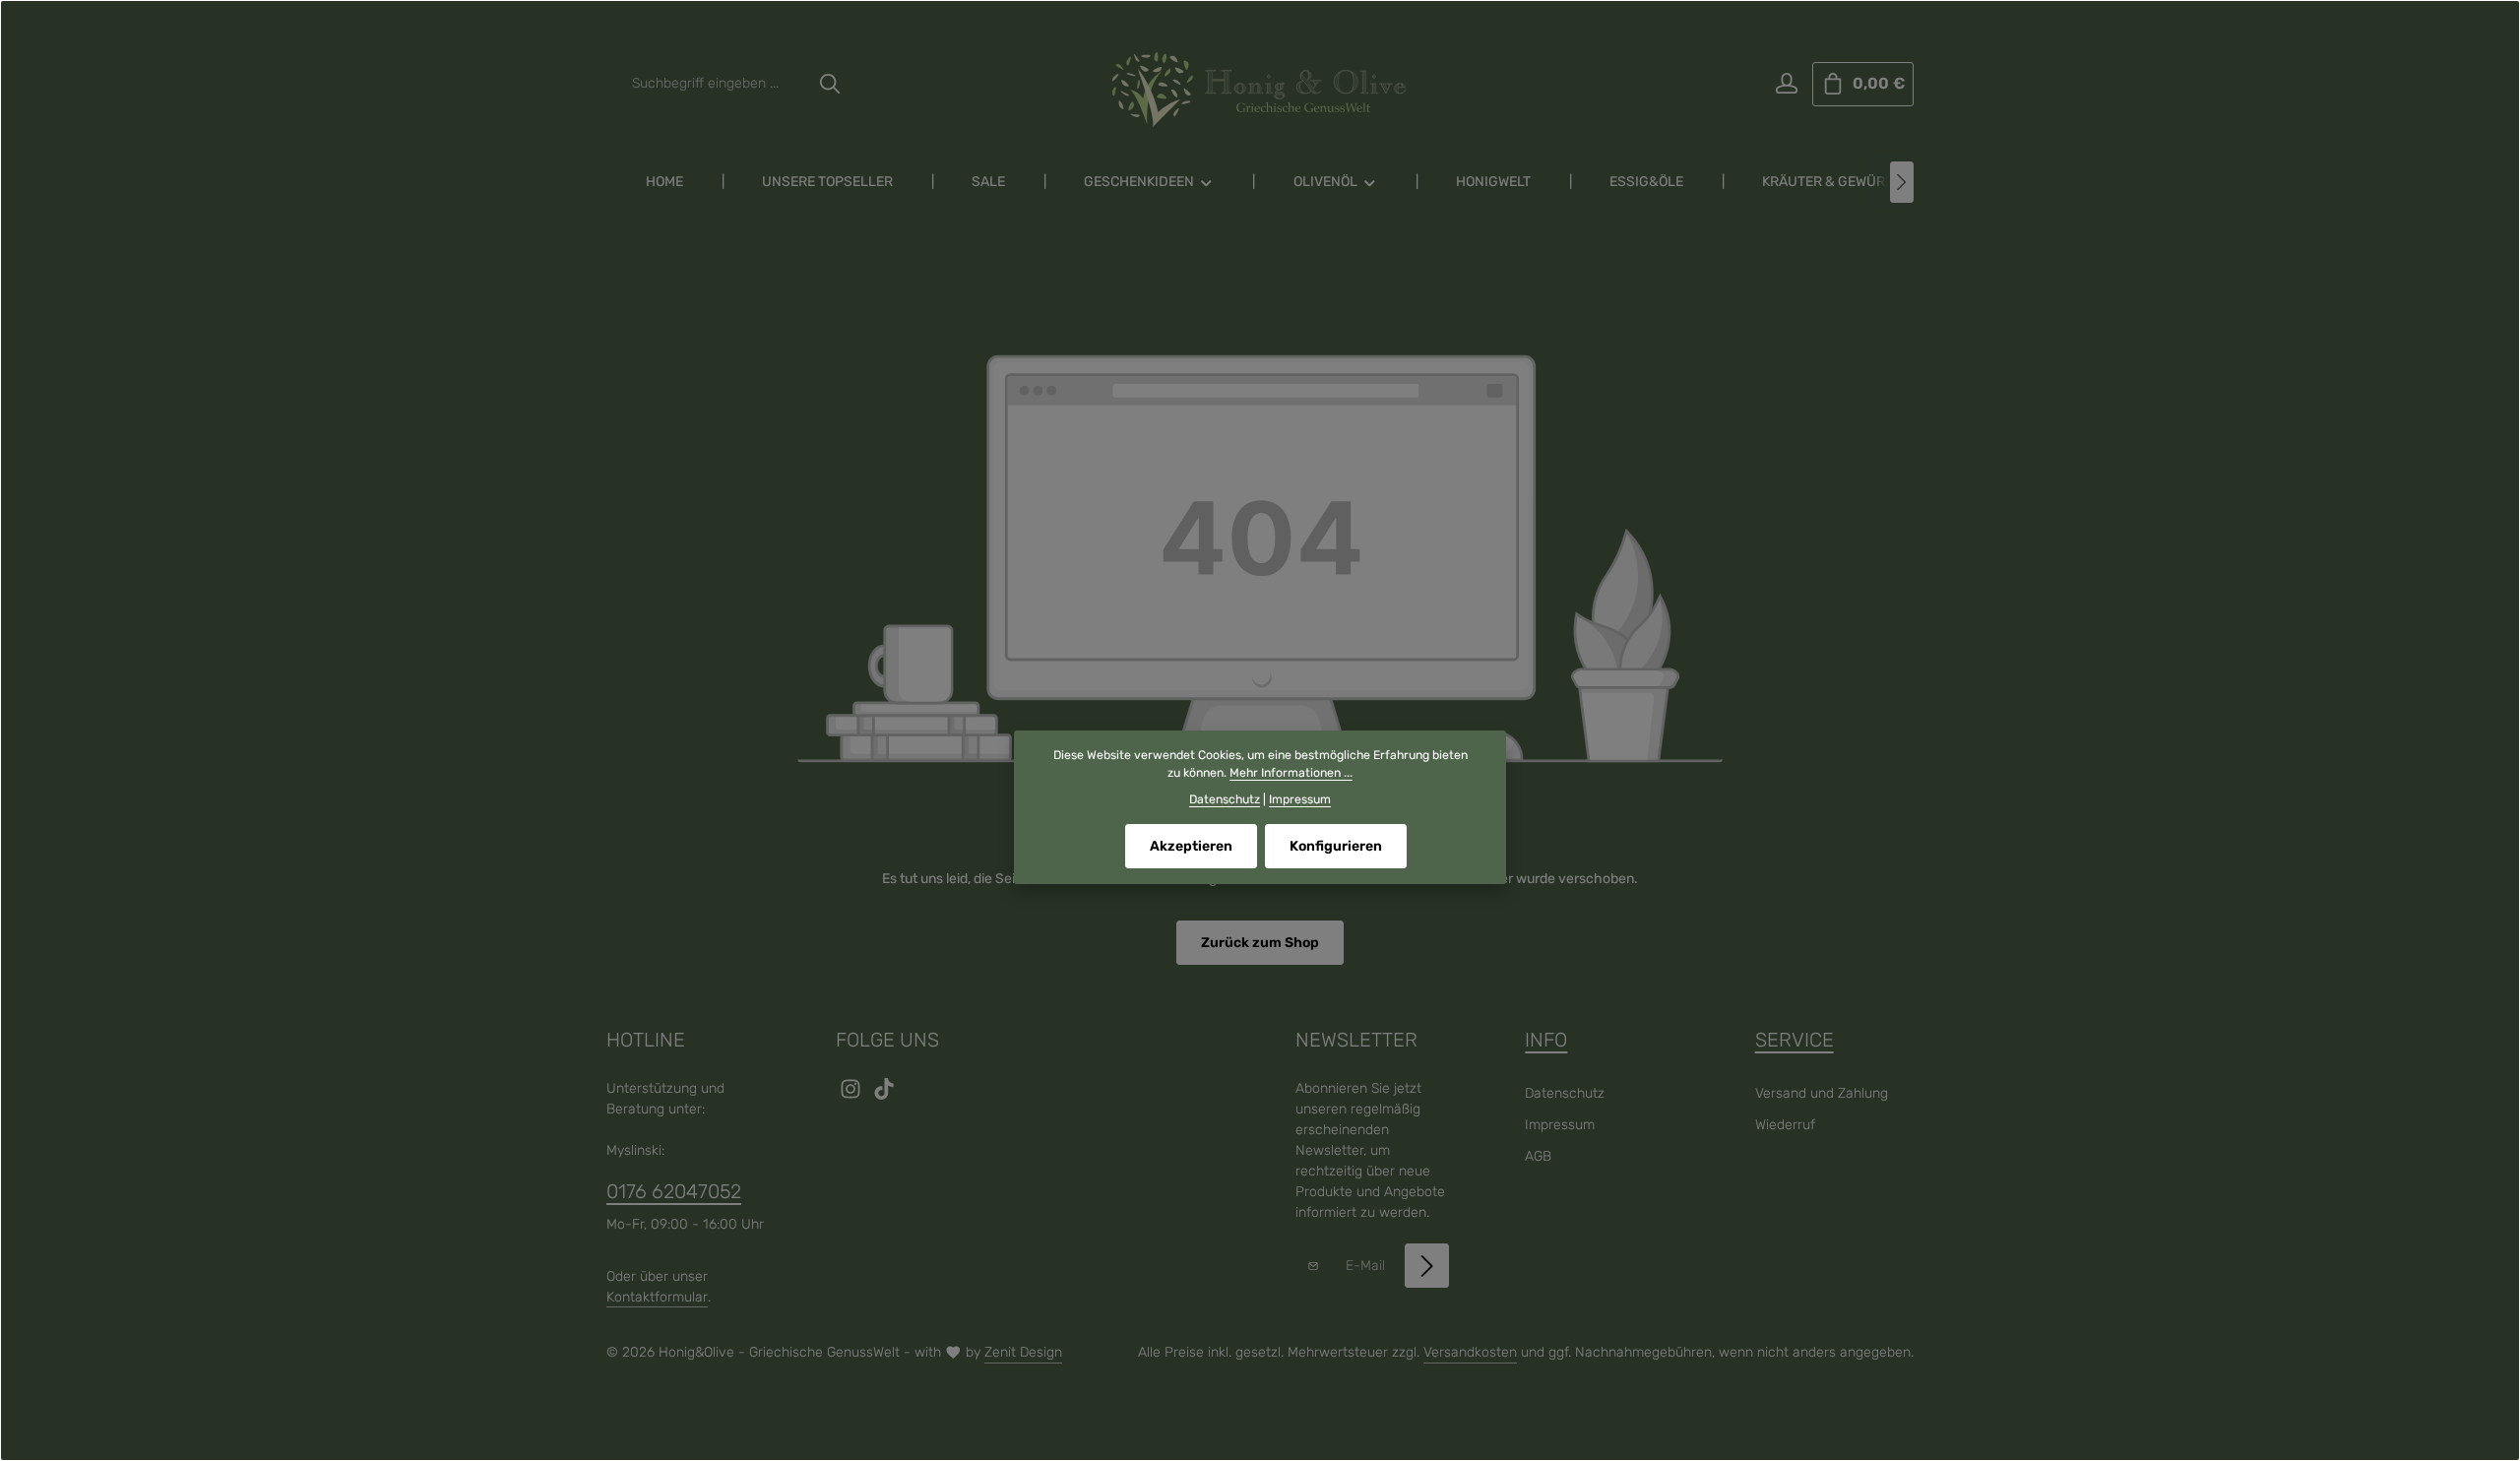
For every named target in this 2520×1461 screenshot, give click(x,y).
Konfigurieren (1336, 846)
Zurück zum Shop (1260, 943)
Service (1795, 1040)
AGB (1538, 1156)
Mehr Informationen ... (1291, 773)
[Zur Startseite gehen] (1260, 90)
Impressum (1560, 1125)
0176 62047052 (674, 1191)
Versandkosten (1470, 1352)
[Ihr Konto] (1786, 84)
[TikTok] (884, 1095)
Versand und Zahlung (1822, 1093)
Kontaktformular (657, 1297)
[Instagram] (852, 1095)
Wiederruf (1785, 1125)
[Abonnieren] (1427, 1266)
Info (1546, 1040)
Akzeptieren (1191, 846)
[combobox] (715, 84)
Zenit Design (1023, 1352)
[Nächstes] (1902, 182)
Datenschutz (1565, 1093)
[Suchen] (830, 84)
